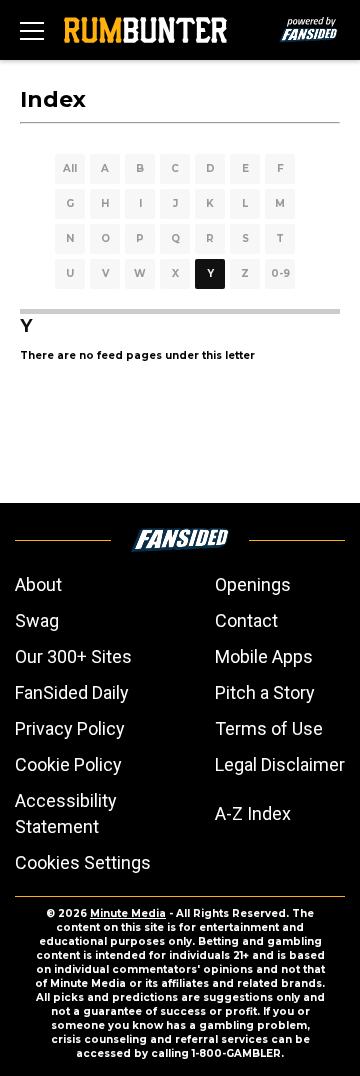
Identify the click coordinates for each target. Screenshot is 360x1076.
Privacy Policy (70, 728)
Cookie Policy (68, 764)
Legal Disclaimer (280, 764)
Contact (246, 620)
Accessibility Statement (66, 813)
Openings (253, 584)
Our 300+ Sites (73, 656)
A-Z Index (253, 813)
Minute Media (128, 913)
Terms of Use (269, 728)
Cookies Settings (83, 862)
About (38, 584)
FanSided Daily (72, 692)
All (70, 168)
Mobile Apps (264, 656)
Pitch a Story (265, 692)
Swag (37, 620)
